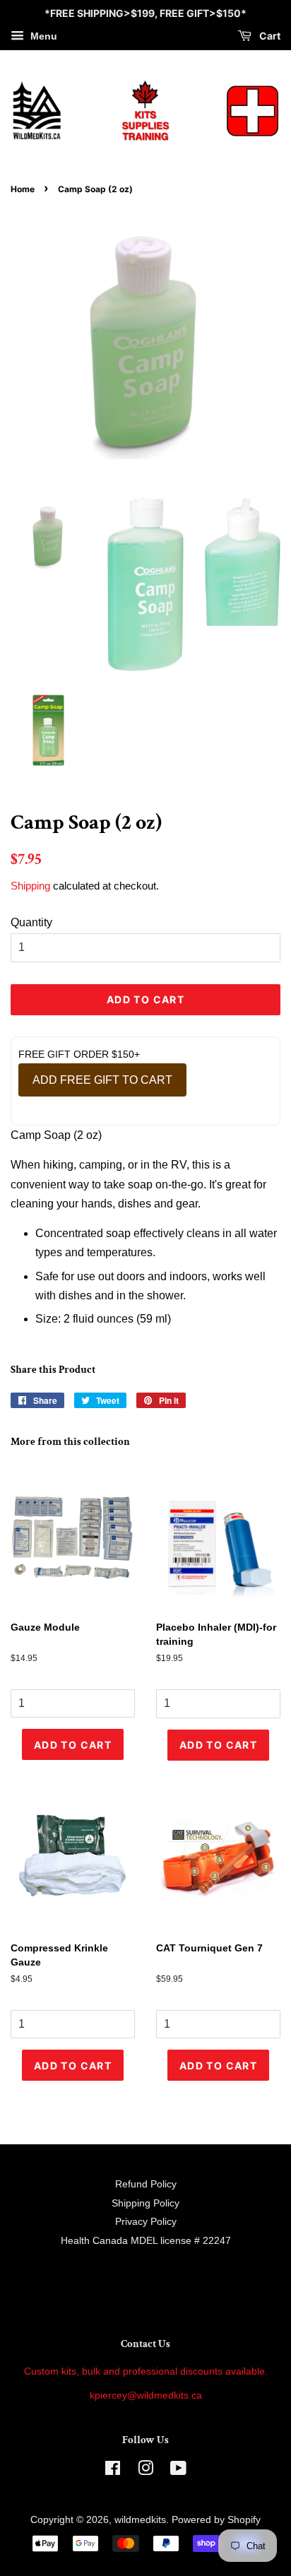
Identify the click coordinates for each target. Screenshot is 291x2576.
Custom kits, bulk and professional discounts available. (146, 2371)
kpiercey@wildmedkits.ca (146, 2395)
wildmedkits (140, 2520)
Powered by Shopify (216, 2520)
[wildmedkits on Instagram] (145, 2471)
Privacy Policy (146, 2222)
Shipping (30, 886)
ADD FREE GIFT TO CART (102, 1080)
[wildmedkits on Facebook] (113, 2471)
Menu (42, 36)
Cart (269, 36)
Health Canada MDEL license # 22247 (146, 2241)
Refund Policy (146, 2184)
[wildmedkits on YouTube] (178, 2471)
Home (23, 189)
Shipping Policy (145, 2203)
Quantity (31, 922)
